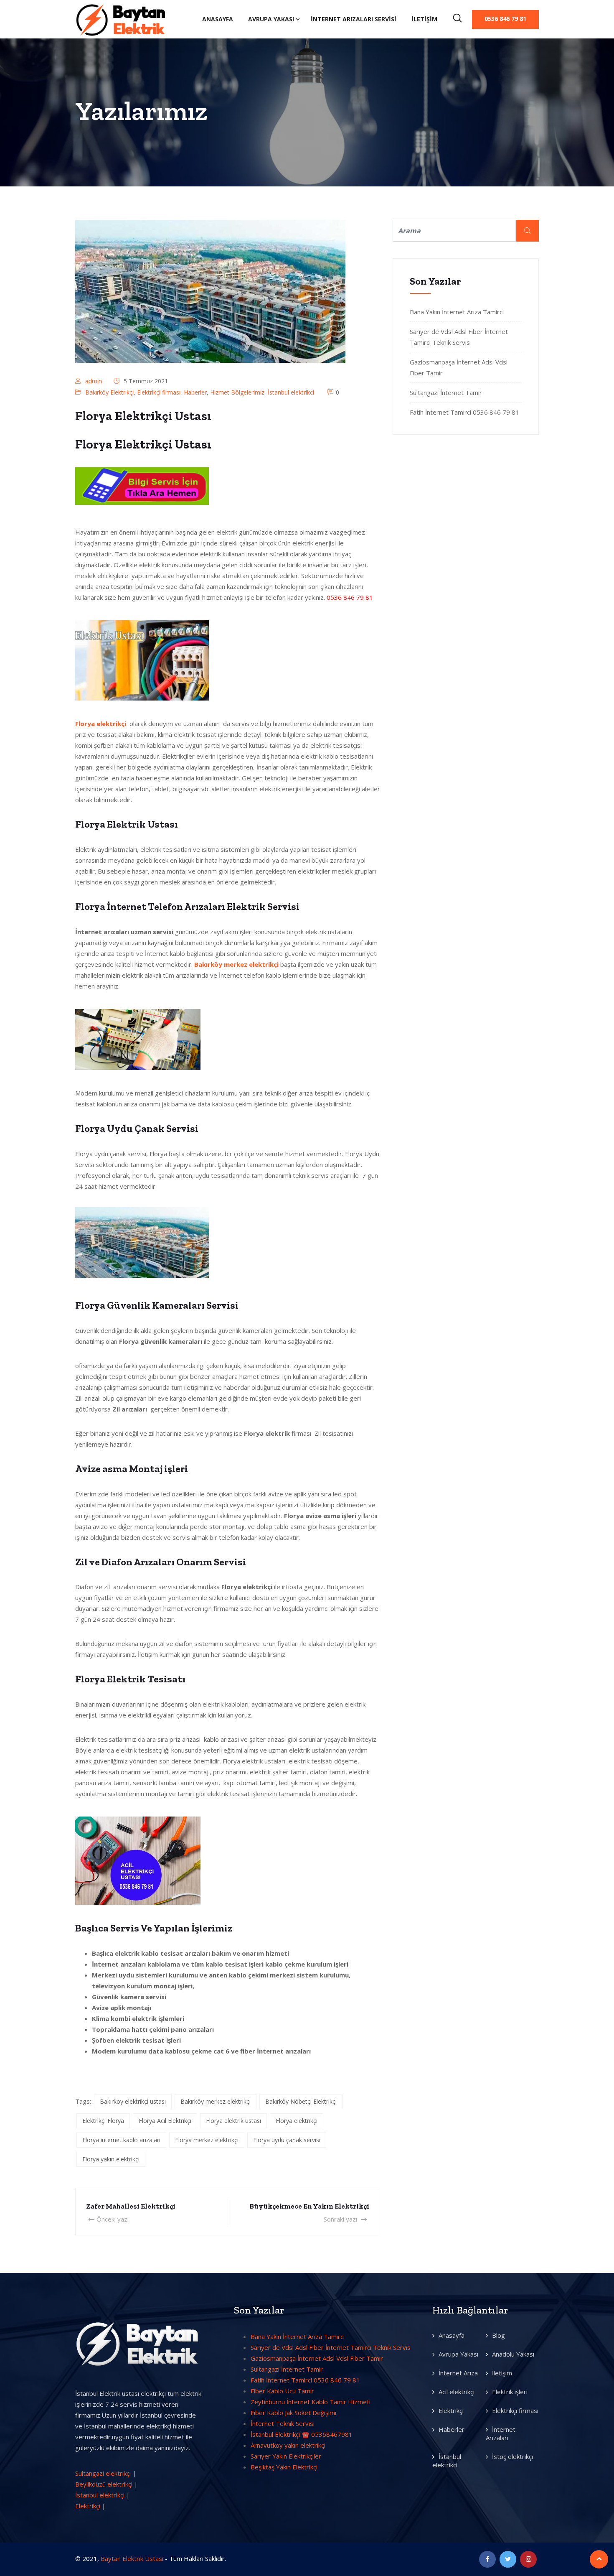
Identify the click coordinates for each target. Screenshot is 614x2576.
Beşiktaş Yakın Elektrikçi (284, 2467)
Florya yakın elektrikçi (111, 2159)
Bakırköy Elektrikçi (109, 392)
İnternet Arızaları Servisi (354, 19)
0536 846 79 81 (505, 19)
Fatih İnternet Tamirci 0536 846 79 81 (464, 412)
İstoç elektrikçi (513, 2456)
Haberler (195, 392)
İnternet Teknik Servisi (283, 2423)
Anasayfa (218, 19)
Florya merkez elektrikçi (207, 2140)
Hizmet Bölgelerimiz (237, 392)
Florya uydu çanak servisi (287, 2140)
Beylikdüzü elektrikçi (104, 2484)
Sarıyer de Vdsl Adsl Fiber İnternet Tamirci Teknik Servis (331, 2347)
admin (94, 381)
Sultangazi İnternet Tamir (446, 392)
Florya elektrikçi (297, 2121)
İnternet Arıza (458, 2373)
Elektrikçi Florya (103, 2121)
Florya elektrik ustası (233, 2121)
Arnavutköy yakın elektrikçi (288, 2445)
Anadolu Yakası (513, 2354)
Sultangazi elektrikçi (103, 2473)
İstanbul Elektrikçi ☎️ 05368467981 (302, 2434)
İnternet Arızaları (501, 2433)
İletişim (424, 19)
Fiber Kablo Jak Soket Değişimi (293, 2413)
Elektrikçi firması (159, 392)
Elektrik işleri (510, 2392)
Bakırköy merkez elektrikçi (216, 2101)
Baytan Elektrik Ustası (132, 2558)
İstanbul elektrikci (291, 392)
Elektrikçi (88, 2506)
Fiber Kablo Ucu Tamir (282, 2391)
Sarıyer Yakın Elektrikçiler (286, 2456)
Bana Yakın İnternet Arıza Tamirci (457, 312)
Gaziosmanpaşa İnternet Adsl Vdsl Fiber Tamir (317, 2358)
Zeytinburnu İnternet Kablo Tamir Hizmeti (311, 2402)
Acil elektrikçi (457, 2392)
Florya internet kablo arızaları (121, 2140)
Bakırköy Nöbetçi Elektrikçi (301, 2101)
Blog (499, 2335)
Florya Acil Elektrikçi (165, 2121)
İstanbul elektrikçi (100, 2495)
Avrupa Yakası (271, 19)
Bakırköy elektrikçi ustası (133, 2101)
